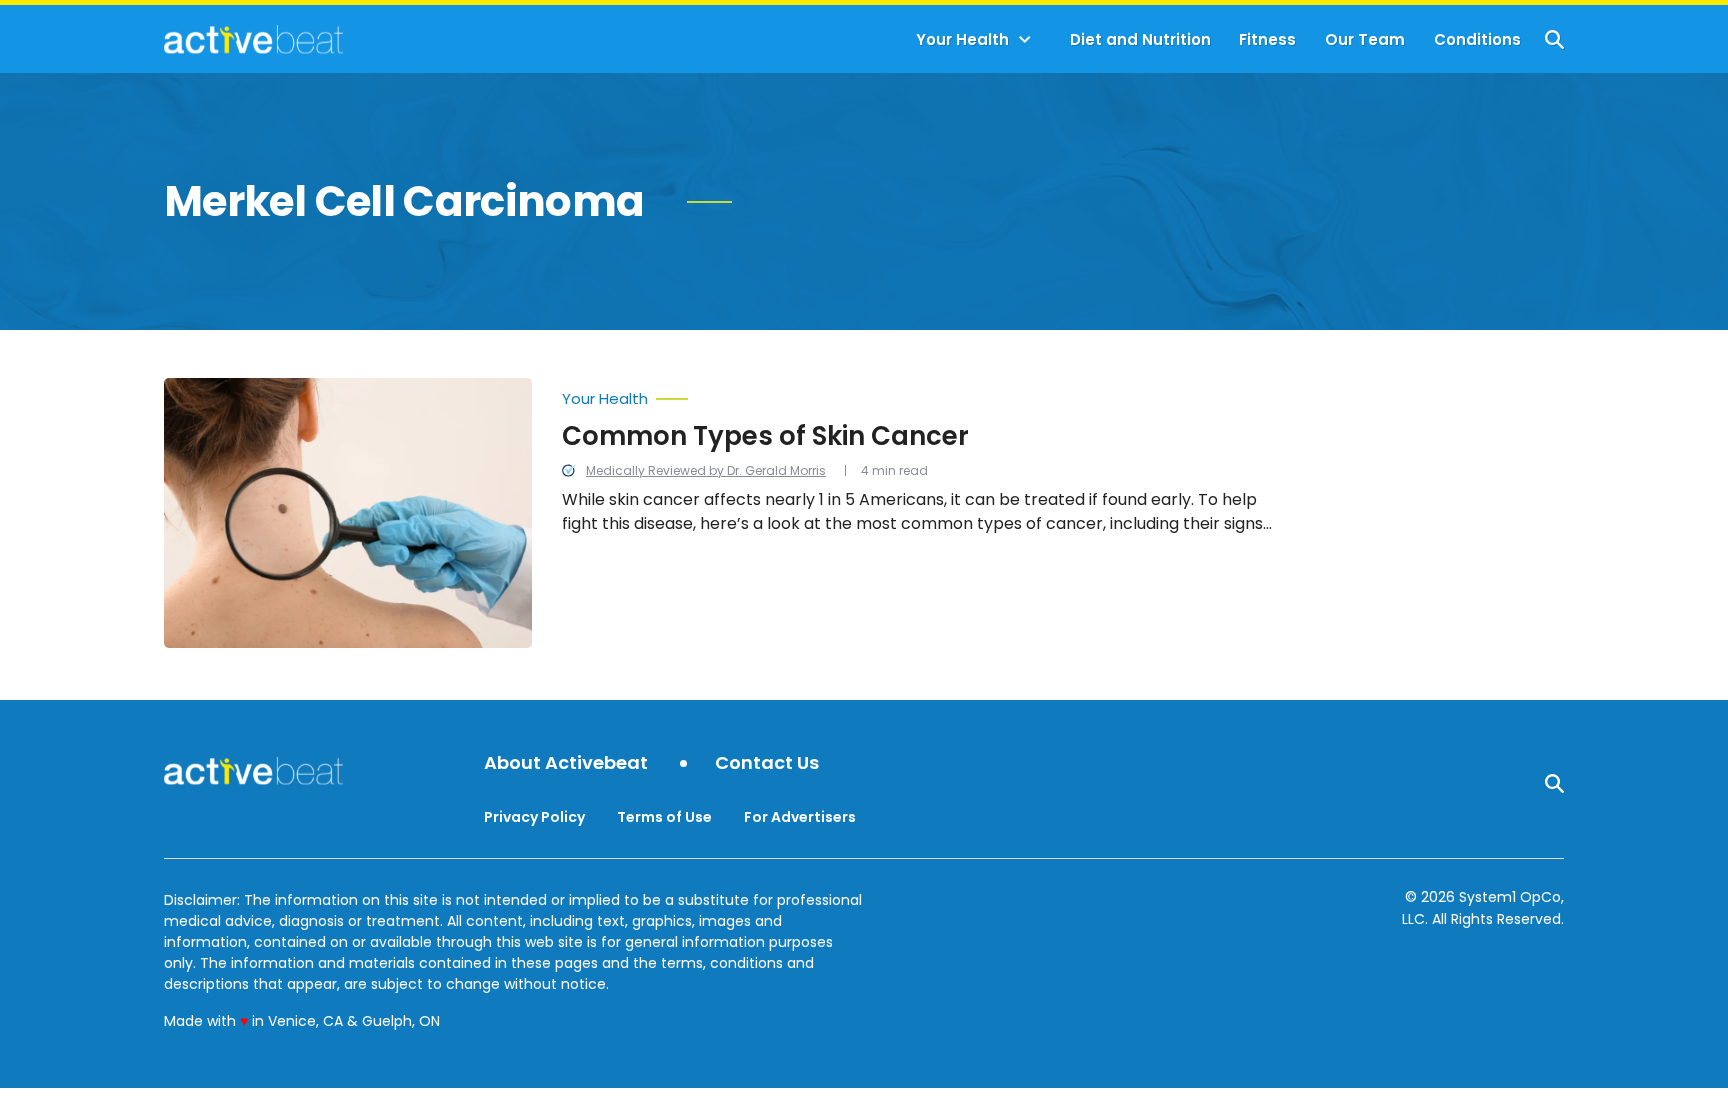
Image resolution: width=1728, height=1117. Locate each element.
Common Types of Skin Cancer (765, 436)
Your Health (962, 39)
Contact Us (767, 763)
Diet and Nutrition (1140, 39)
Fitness (1267, 39)
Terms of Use (664, 817)
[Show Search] (1554, 39)
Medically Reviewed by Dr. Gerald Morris (706, 470)
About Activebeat (566, 763)
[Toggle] (1025, 40)
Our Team (1365, 39)
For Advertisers (800, 817)
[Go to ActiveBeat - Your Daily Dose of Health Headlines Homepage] (253, 39)
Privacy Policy (534, 817)
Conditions (1477, 39)
